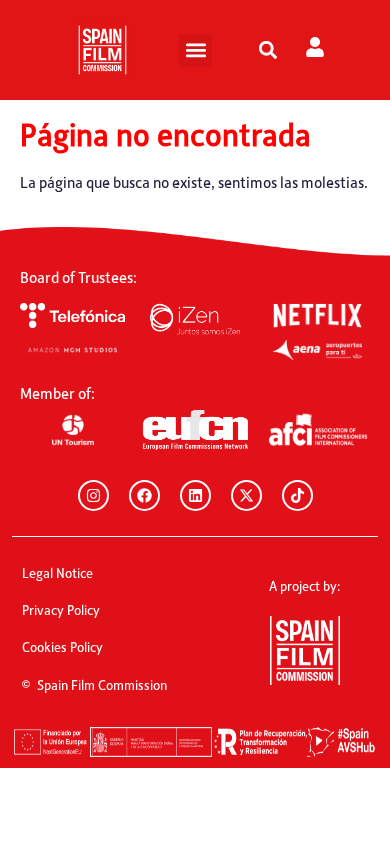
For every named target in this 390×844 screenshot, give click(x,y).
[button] (195, 50)
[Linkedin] (195, 495)
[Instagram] (93, 495)
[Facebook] (144, 495)
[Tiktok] (297, 495)
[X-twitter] (246, 495)
